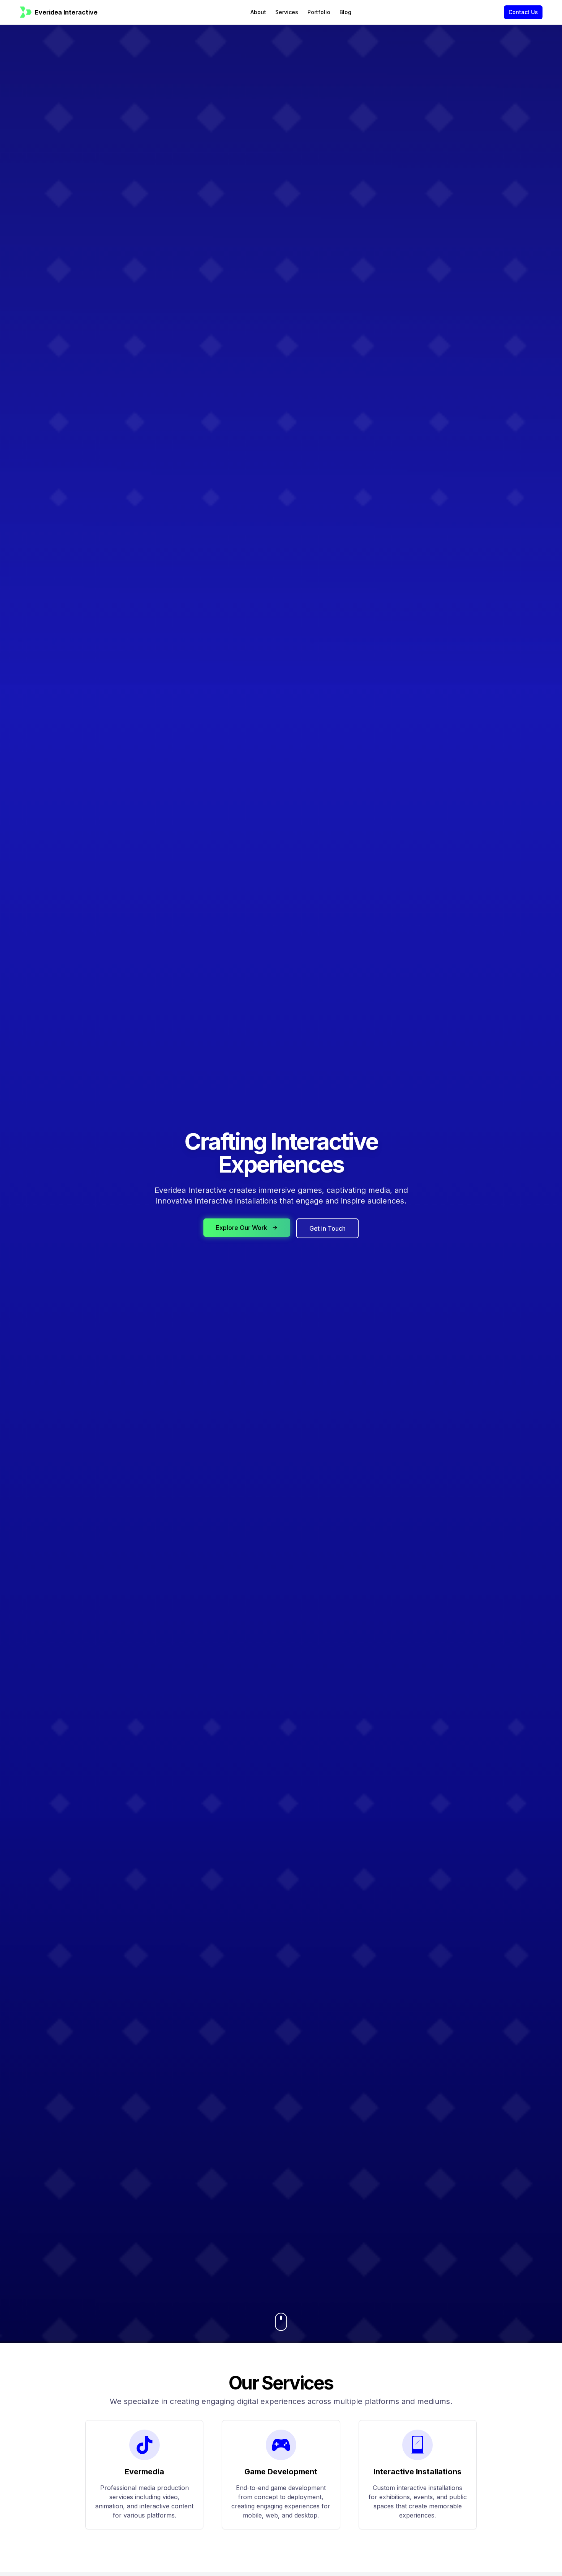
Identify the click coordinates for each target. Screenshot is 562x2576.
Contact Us (523, 12)
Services (287, 12)
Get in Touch (327, 1228)
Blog (345, 12)
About (258, 12)
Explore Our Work (241, 1228)
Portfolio (319, 12)
